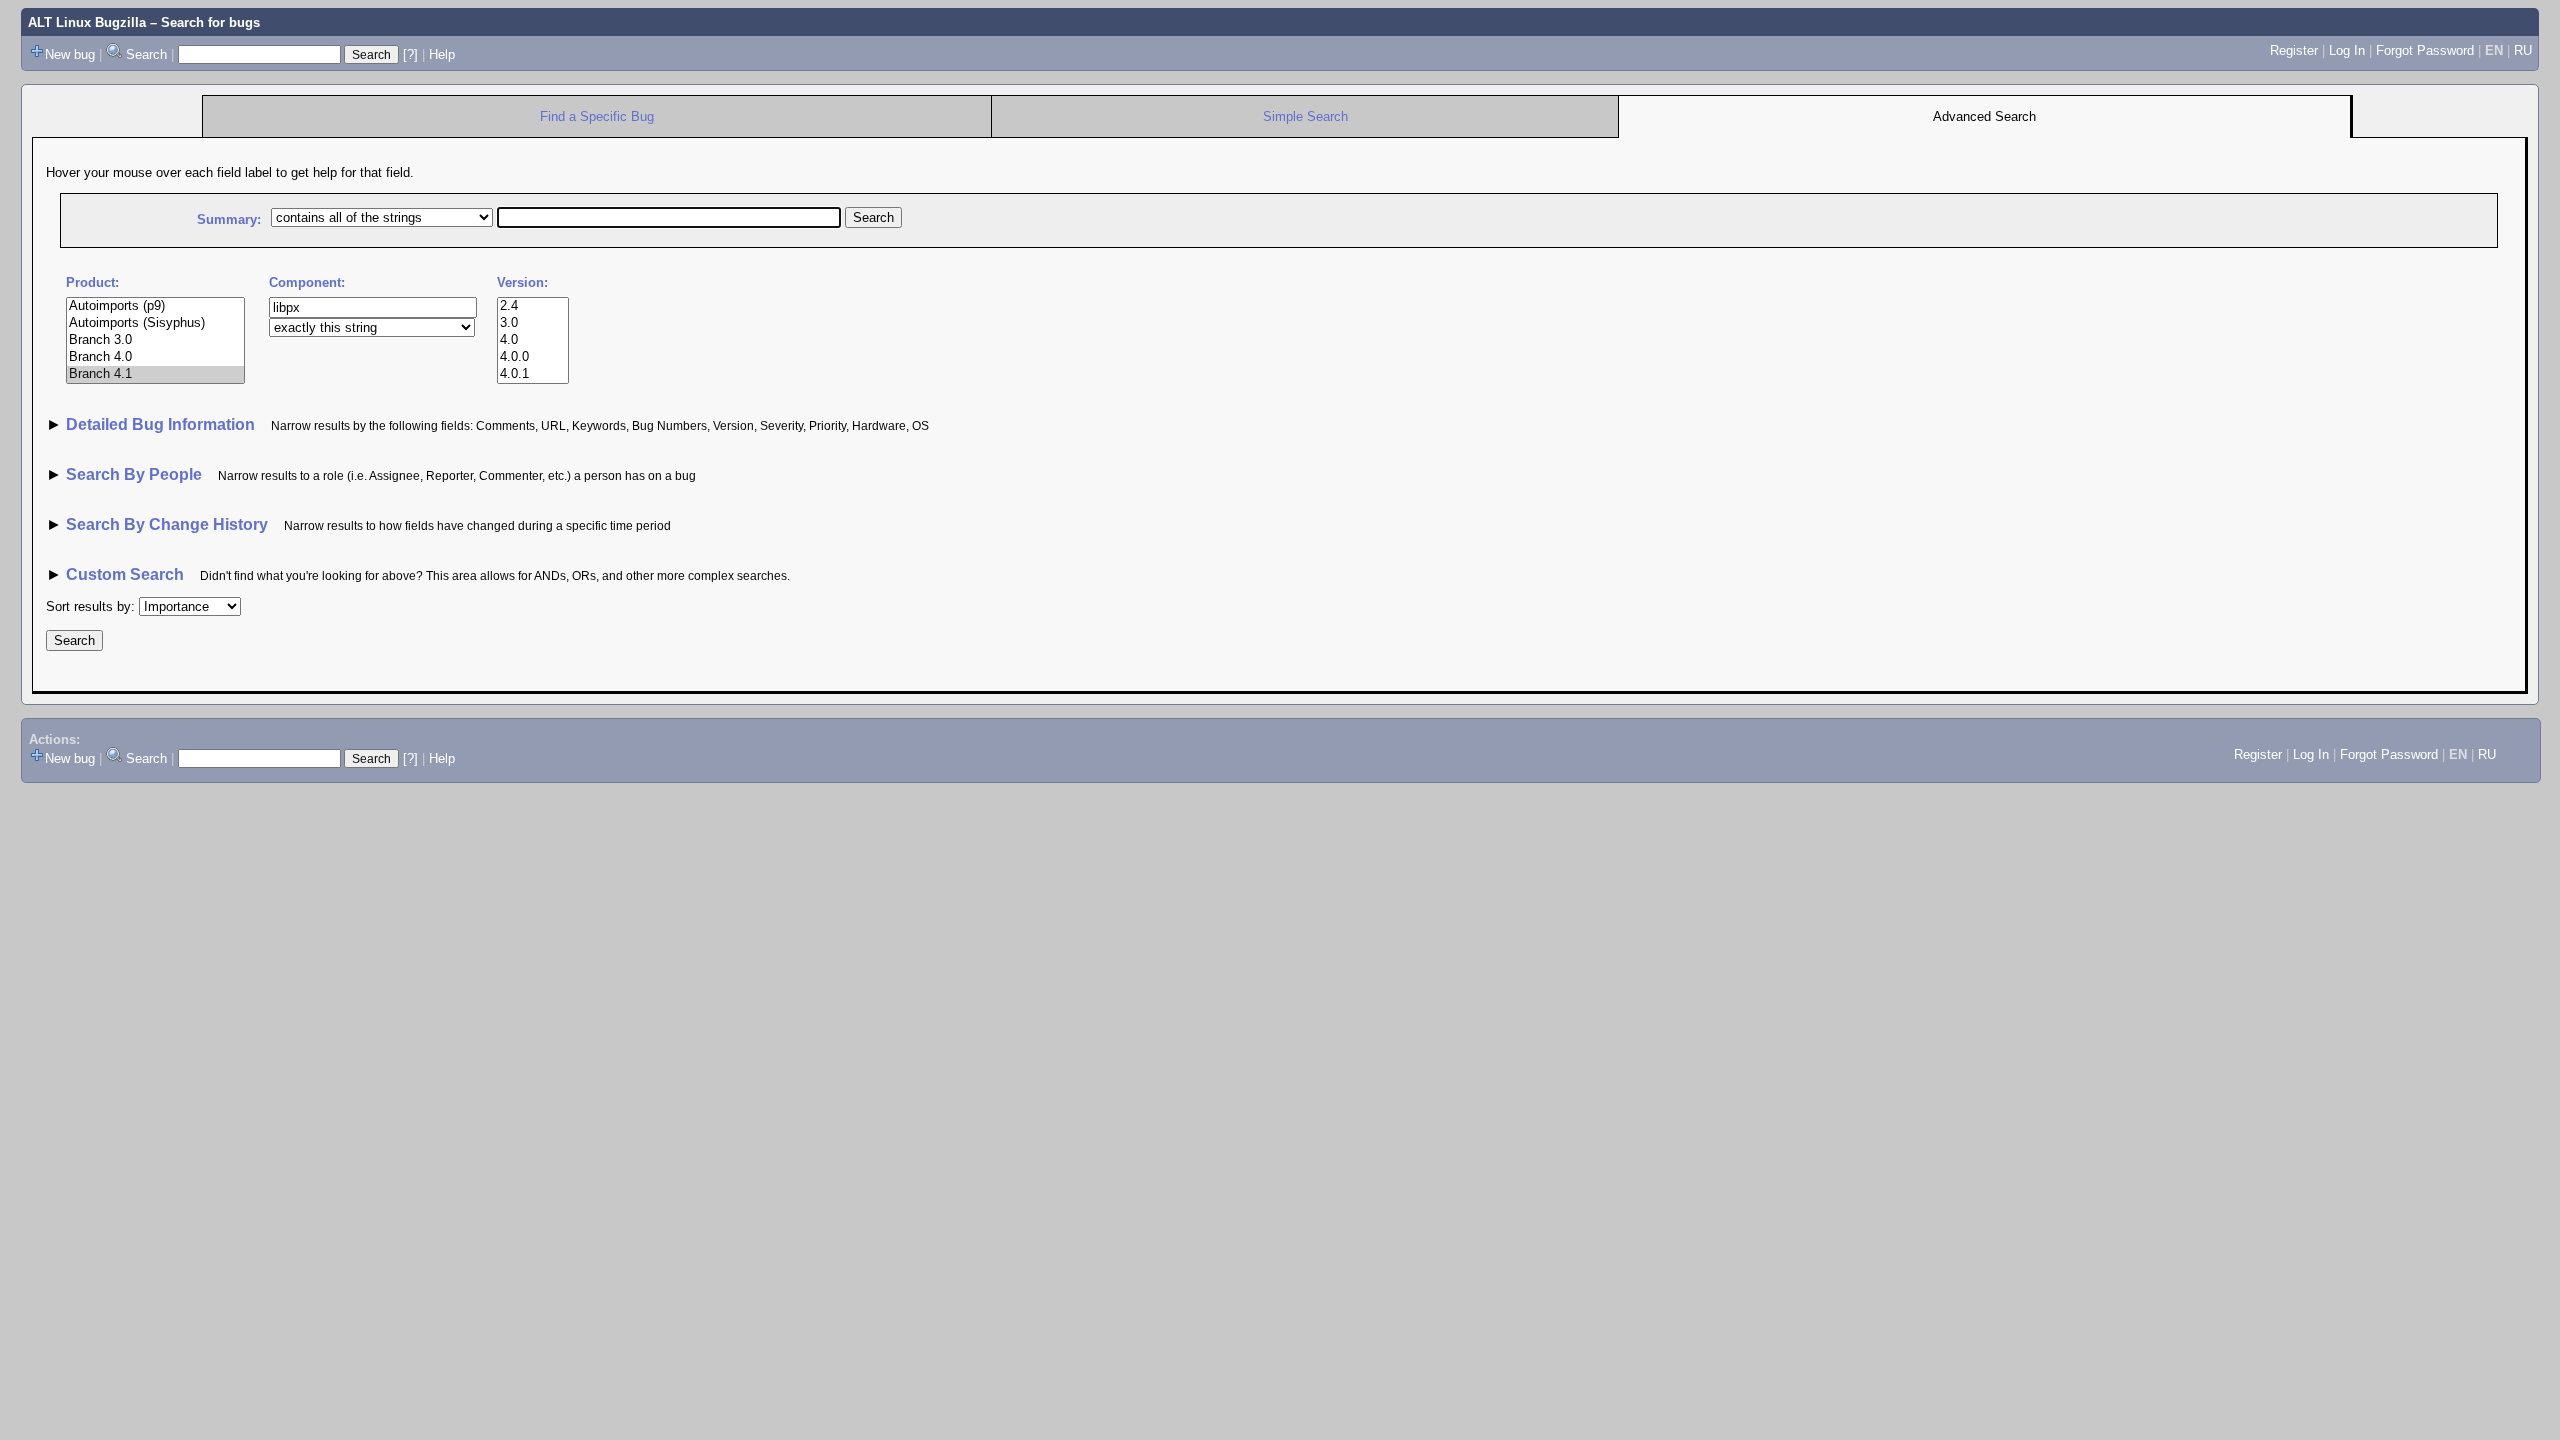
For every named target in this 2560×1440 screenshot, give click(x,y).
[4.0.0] (533, 357)
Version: (522, 282)
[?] (410, 54)
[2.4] (533, 306)
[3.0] (533, 323)
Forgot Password (2425, 50)
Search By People (134, 474)
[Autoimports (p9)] (155, 306)
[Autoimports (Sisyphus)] (155, 323)
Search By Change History (167, 524)
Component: (307, 282)
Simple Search (1305, 116)
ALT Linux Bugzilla (87, 22)
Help (442, 54)
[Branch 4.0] (155, 357)
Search (146, 54)
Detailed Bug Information (162, 424)
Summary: (229, 219)
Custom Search (125, 574)
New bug (70, 54)
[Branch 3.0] (155, 340)
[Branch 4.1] (155, 374)
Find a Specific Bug (597, 116)
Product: (92, 282)
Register (2294, 50)
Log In (2347, 50)
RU (2523, 50)
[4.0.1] (533, 374)
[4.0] (533, 340)
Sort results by (88, 606)
